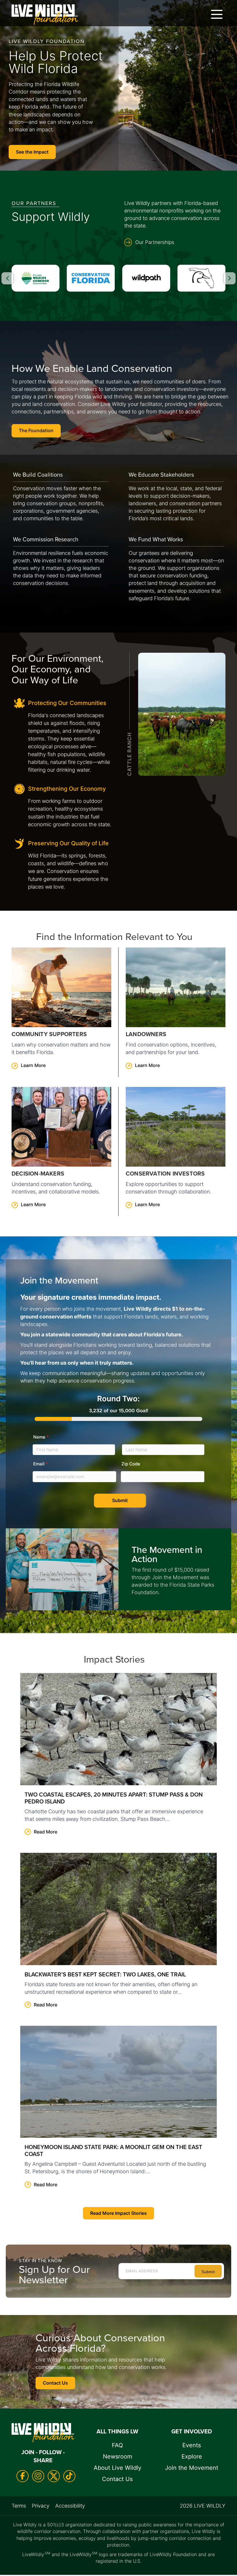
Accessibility (70, 2506)
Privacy (41, 2506)
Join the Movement (192, 2468)
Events (192, 2445)
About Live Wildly (117, 2468)
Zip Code (131, 1464)
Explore (192, 2456)
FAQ (117, 2445)
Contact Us (117, 2479)
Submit (120, 1500)
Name (41, 1437)
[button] (215, 14)
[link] (61, 1012)
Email (41, 1464)
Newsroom (117, 2456)
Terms (19, 2506)
